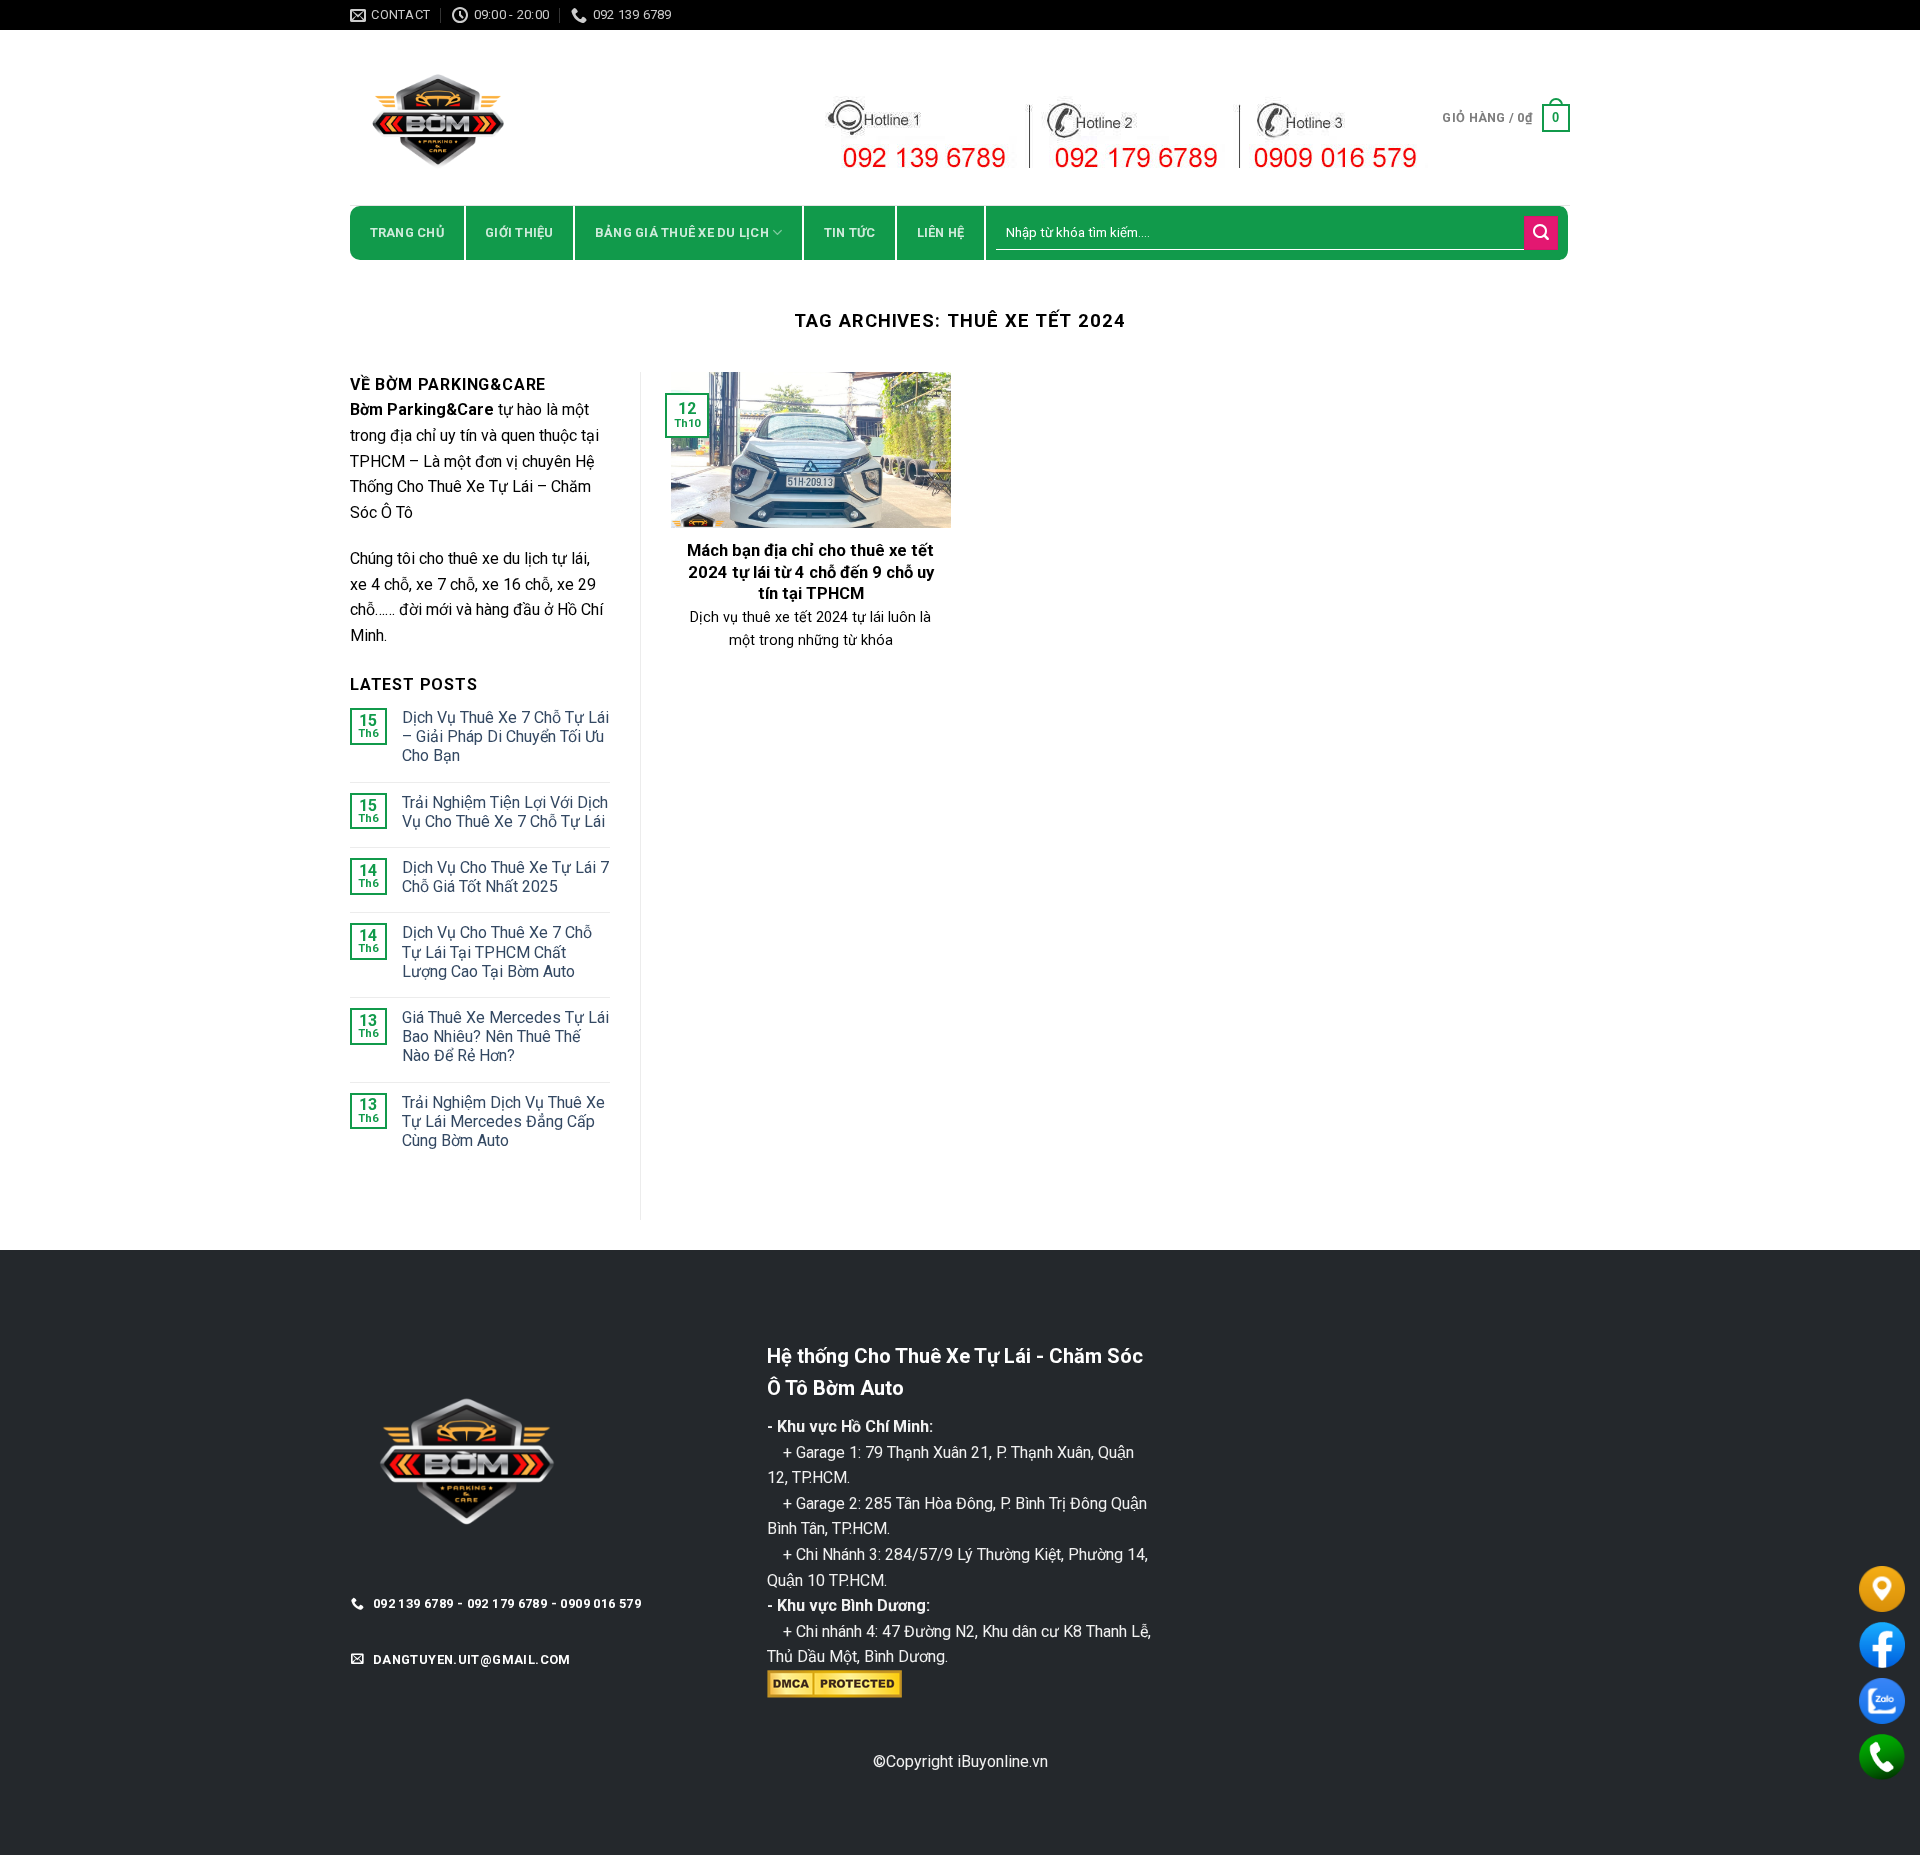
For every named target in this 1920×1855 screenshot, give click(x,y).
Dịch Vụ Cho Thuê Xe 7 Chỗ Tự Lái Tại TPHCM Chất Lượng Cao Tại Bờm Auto (497, 951)
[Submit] (1541, 233)
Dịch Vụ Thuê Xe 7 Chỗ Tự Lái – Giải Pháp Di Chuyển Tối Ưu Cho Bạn (505, 736)
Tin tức (850, 232)
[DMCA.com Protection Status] (834, 1682)
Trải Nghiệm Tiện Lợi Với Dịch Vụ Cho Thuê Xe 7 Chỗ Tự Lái (505, 812)
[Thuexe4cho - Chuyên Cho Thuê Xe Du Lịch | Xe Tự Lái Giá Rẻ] (525, 117)
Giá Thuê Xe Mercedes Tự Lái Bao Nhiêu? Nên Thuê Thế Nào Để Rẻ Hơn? (505, 1036)
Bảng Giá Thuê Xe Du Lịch (682, 232)
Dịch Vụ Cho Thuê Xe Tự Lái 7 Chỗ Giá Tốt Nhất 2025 (505, 877)
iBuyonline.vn (1002, 1761)
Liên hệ (941, 232)
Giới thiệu (519, 232)
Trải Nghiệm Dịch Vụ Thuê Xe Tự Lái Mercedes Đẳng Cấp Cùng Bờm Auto (503, 1121)
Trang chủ (407, 232)
